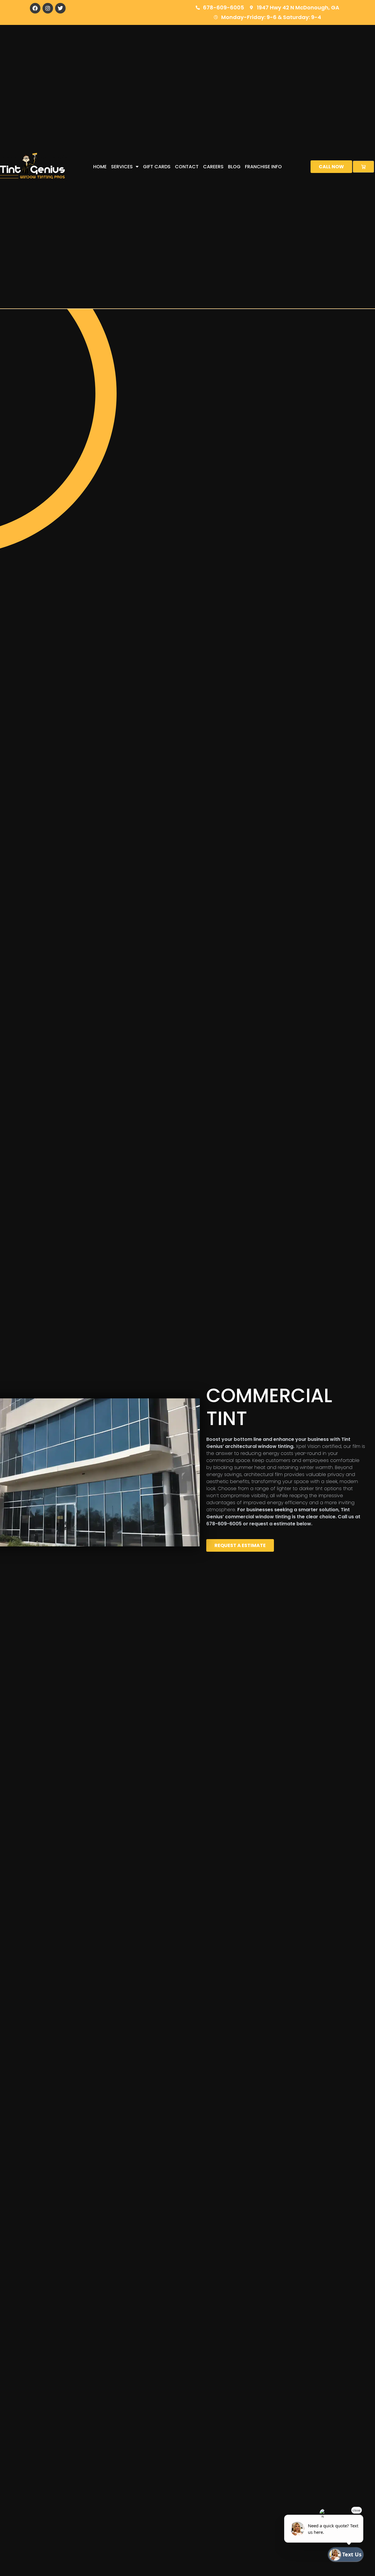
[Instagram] (48, 8)
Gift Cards (157, 167)
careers (213, 167)
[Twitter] (60, 8)
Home (100, 167)
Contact (187, 167)
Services (122, 167)
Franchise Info (263, 167)
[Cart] (363, 167)
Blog (234, 167)
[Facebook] (35, 8)
